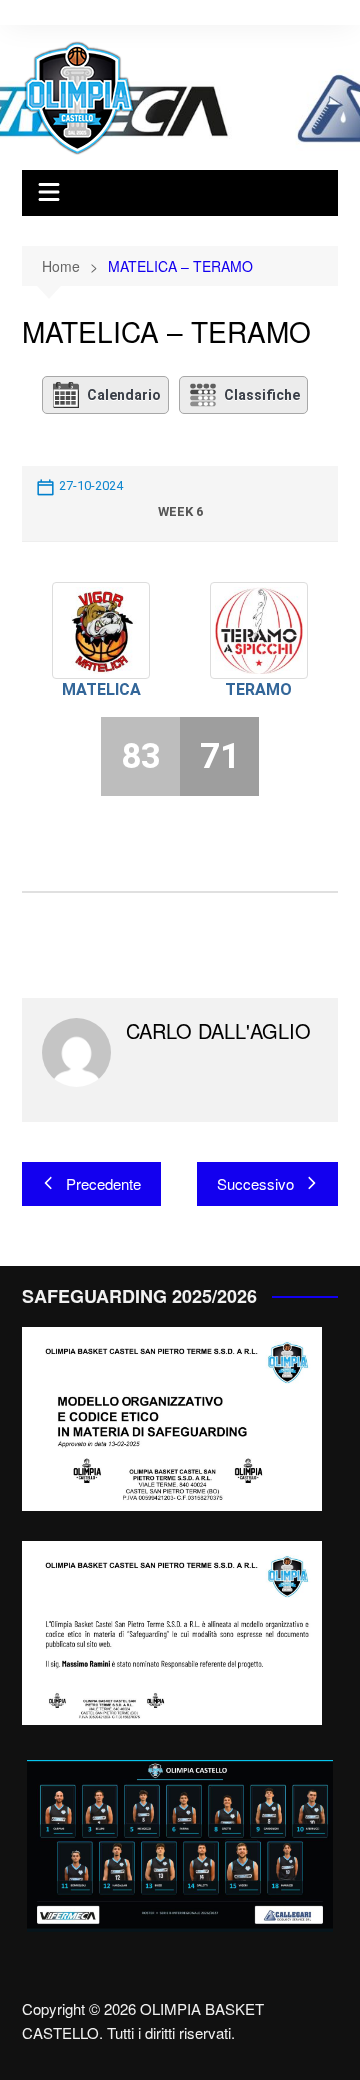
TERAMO (258, 689)
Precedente (103, 1183)
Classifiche (262, 395)
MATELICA (101, 689)
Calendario (124, 395)
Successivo (255, 1183)
